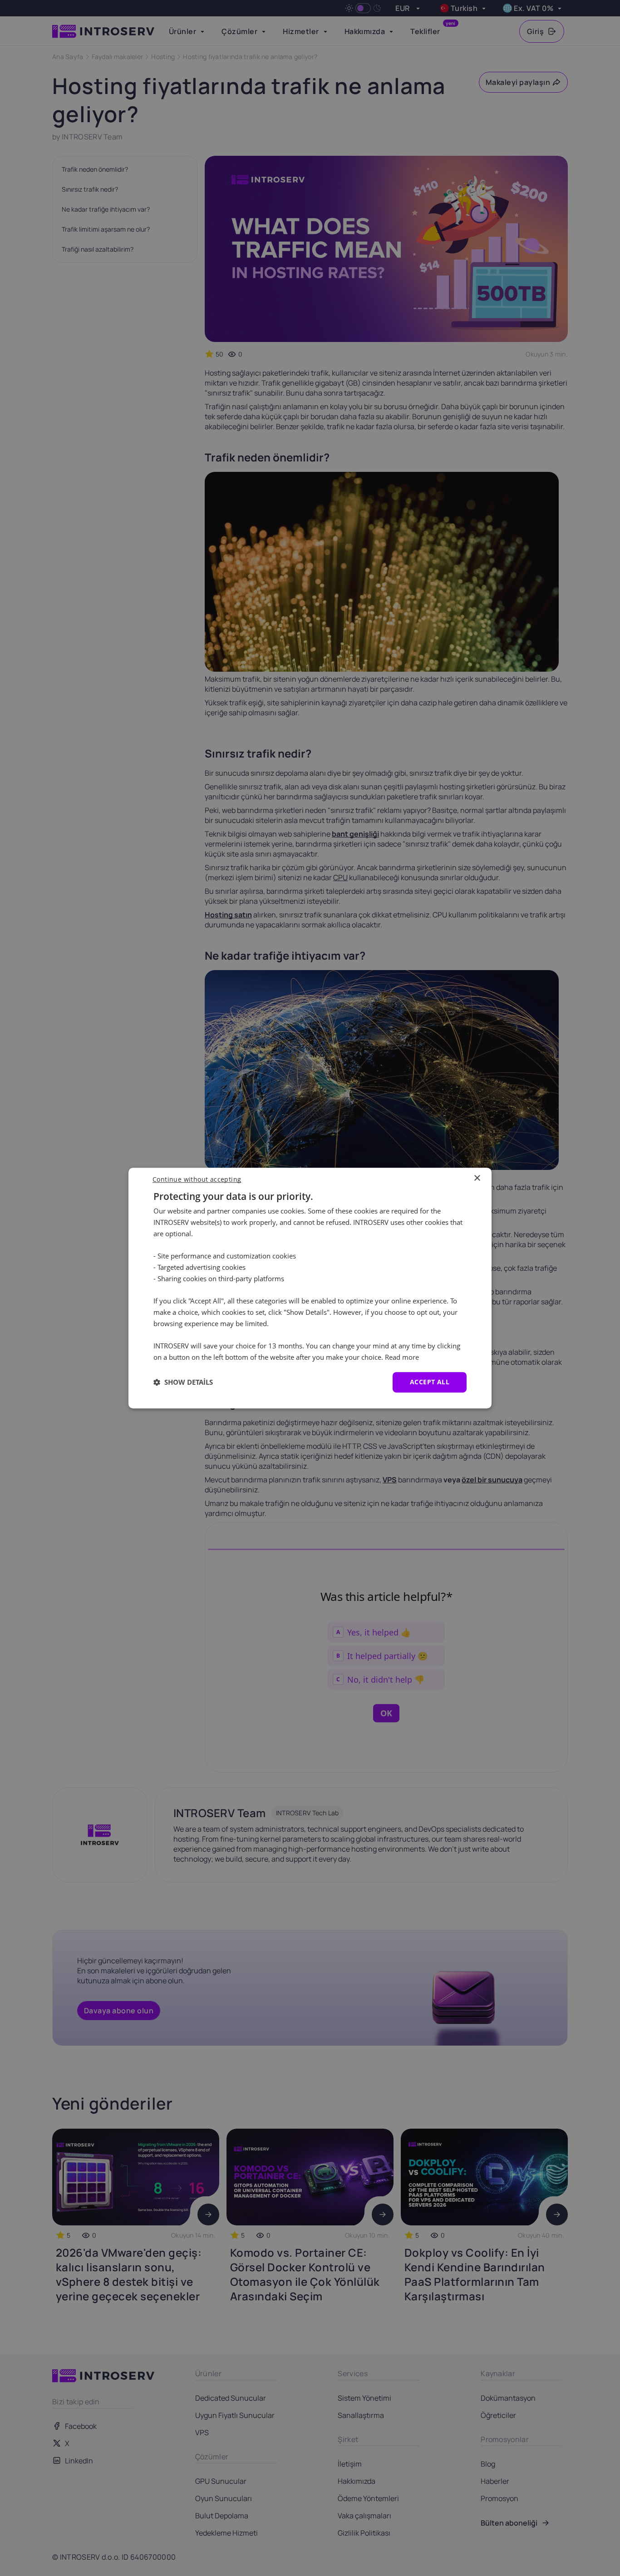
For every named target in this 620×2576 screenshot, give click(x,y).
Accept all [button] (430, 1382)
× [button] (477, 1178)
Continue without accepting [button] (197, 1179)
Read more (402, 1357)
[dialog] (310, 1288)
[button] (183, 1382)
